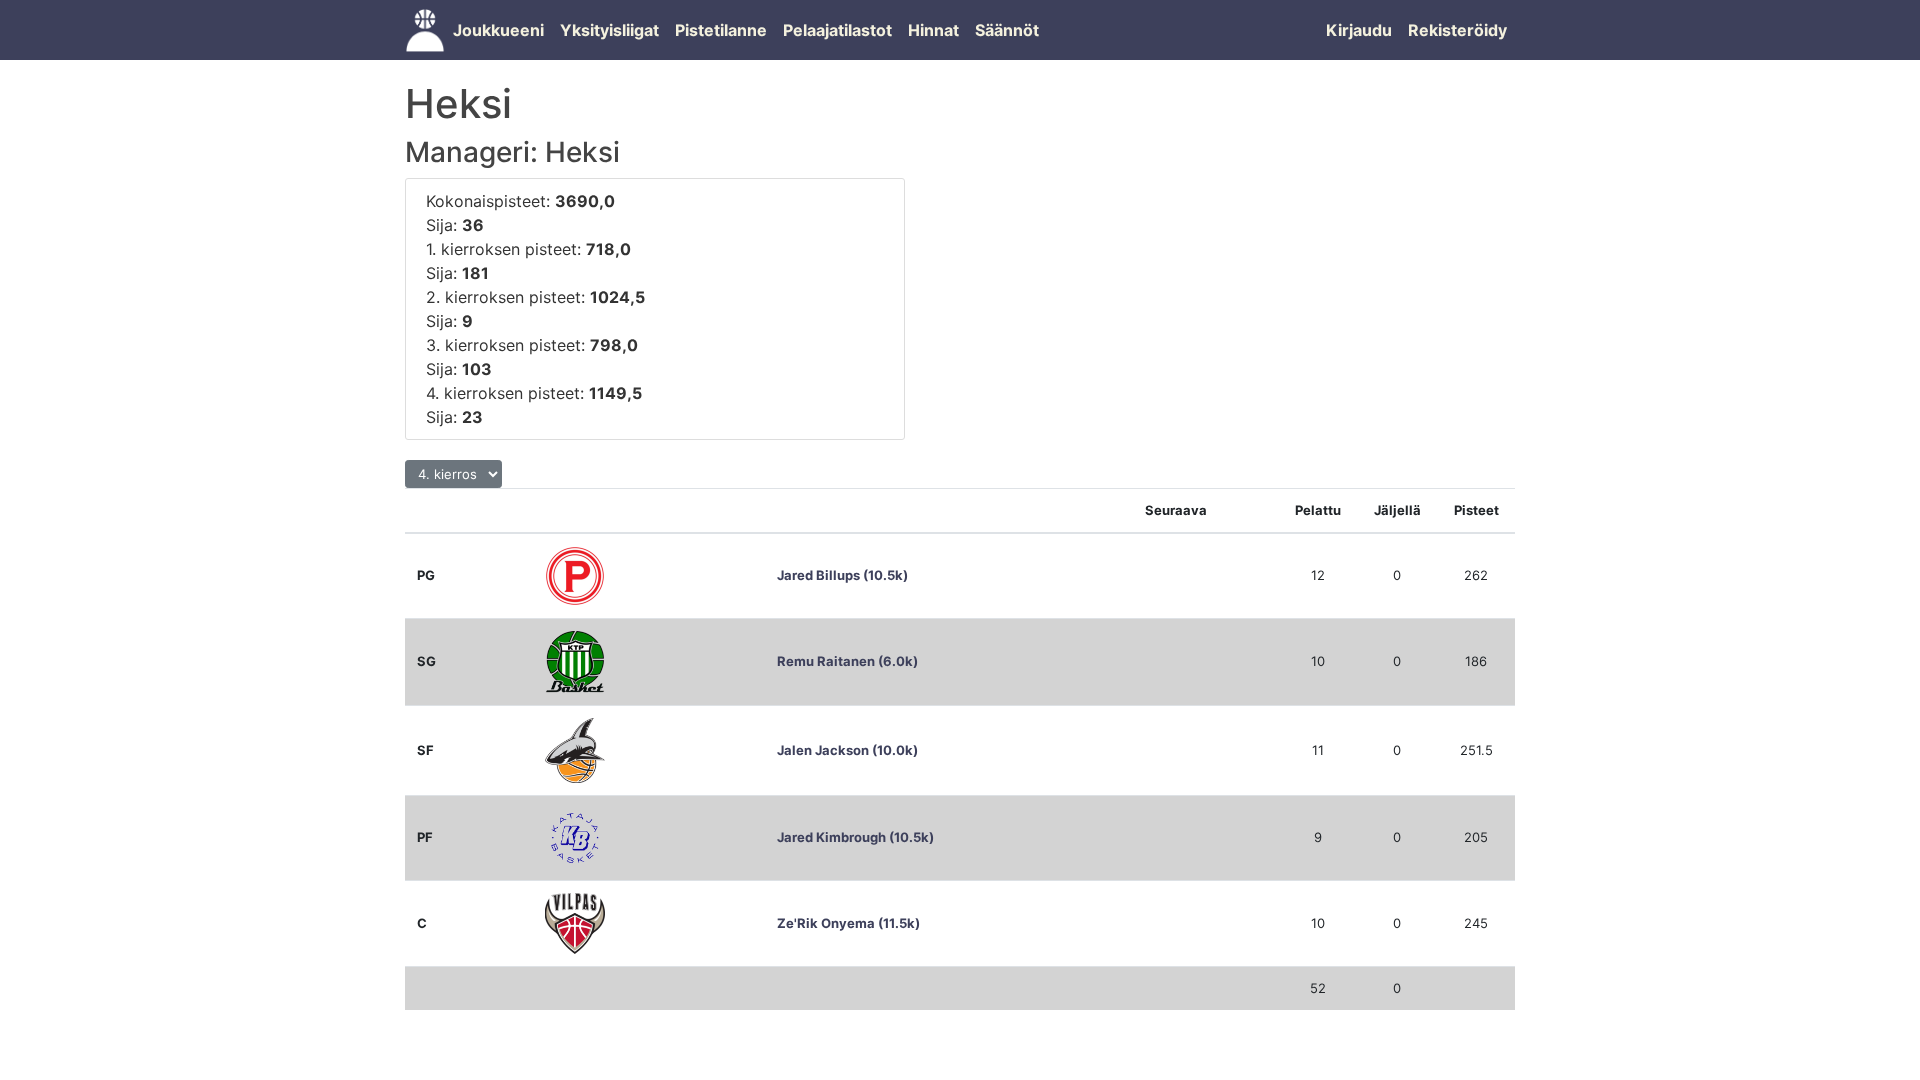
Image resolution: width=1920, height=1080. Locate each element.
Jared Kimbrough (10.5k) (855, 837)
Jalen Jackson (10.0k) (847, 750)
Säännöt (1007, 30)
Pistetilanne (721, 30)
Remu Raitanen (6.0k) (847, 661)
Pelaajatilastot (837, 30)
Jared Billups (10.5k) (842, 575)
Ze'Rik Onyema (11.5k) (848, 923)
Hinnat (933, 30)
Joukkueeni (498, 30)
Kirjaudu (1359, 30)
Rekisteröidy (1457, 30)
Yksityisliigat (609, 30)
